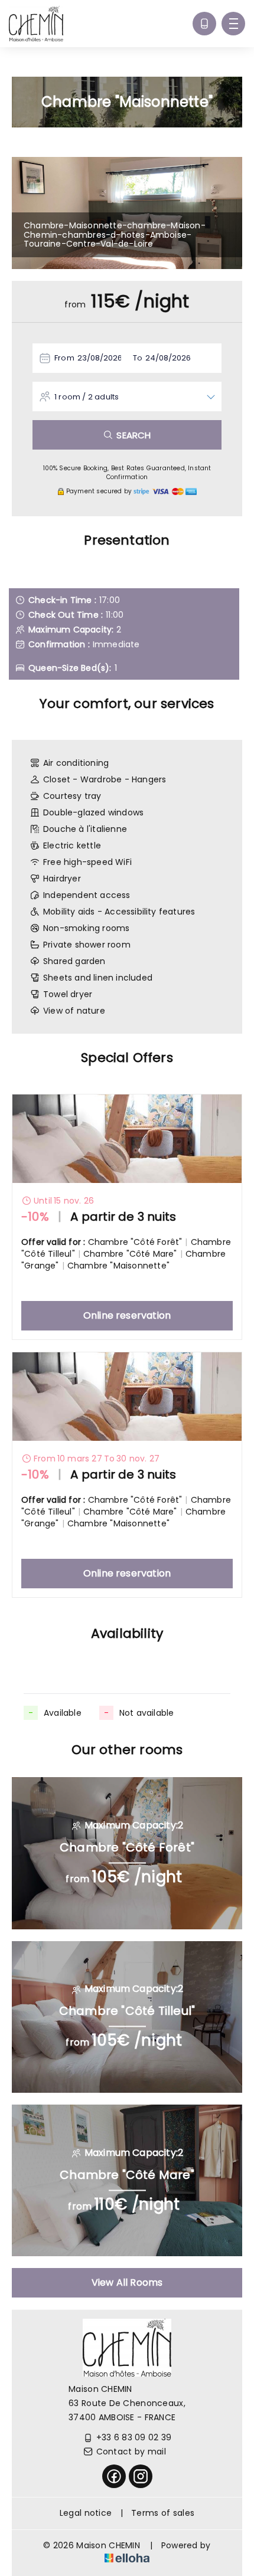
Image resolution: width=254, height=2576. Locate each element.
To (138, 358)
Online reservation (127, 1315)
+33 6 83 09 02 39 (134, 2437)
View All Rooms (127, 2282)
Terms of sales (163, 2513)
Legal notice (86, 2513)
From (64, 358)
